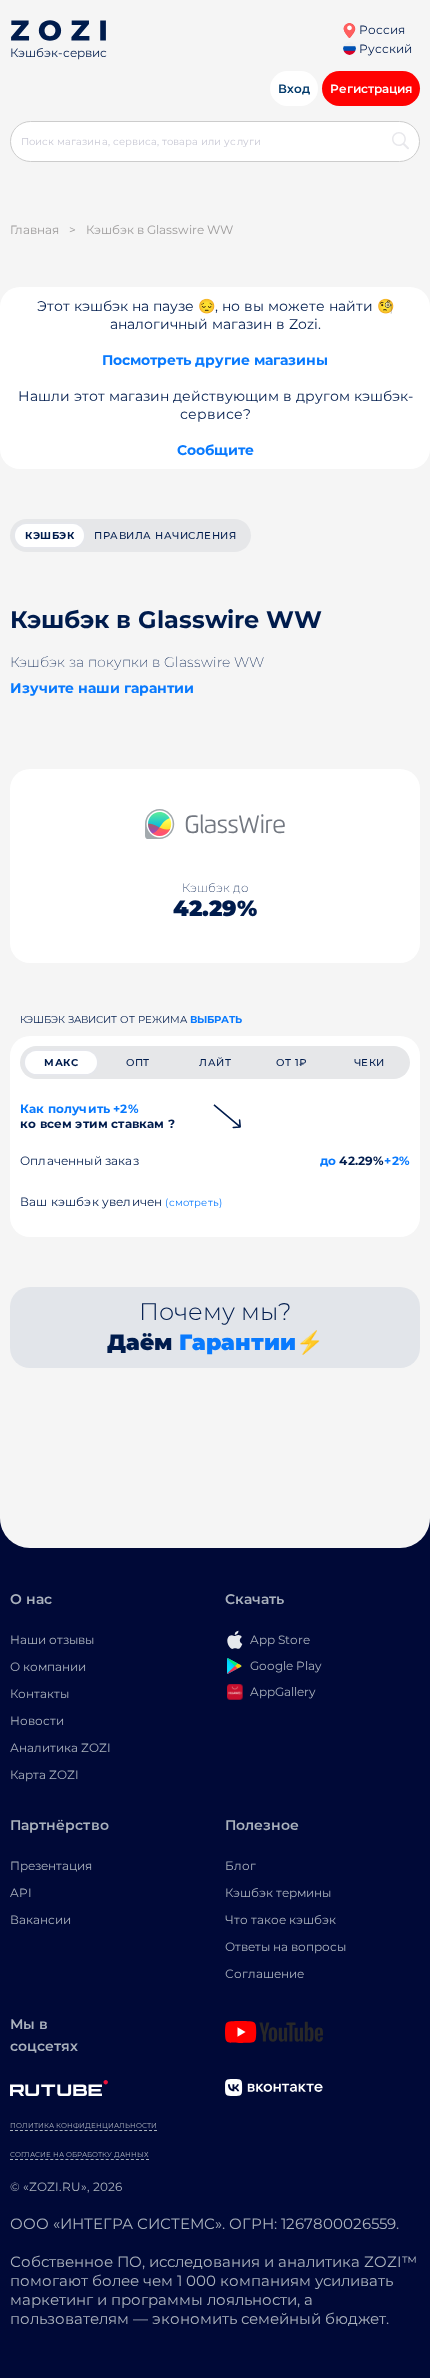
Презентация (51, 1865)
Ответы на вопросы (285, 1946)
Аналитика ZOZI (60, 1747)
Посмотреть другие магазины (215, 360)
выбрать (216, 1019)
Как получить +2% (97, 1116)
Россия (380, 29)
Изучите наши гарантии (102, 688)
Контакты (39, 1693)
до (328, 1160)
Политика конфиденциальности (83, 2125)
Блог (240, 1865)
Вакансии (40, 1919)
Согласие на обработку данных (79, 2154)
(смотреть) (193, 1202)
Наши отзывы (52, 1639)
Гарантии (237, 1342)
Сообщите (215, 450)
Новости (37, 1720)
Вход (294, 88)
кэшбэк (49, 535)
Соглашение (264, 1973)
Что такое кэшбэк (280, 1919)
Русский (384, 48)
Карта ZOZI (44, 1774)
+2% (397, 1160)
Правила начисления (165, 535)
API (21, 1892)
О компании (48, 1666)
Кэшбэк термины (278, 1892)
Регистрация (371, 88)
